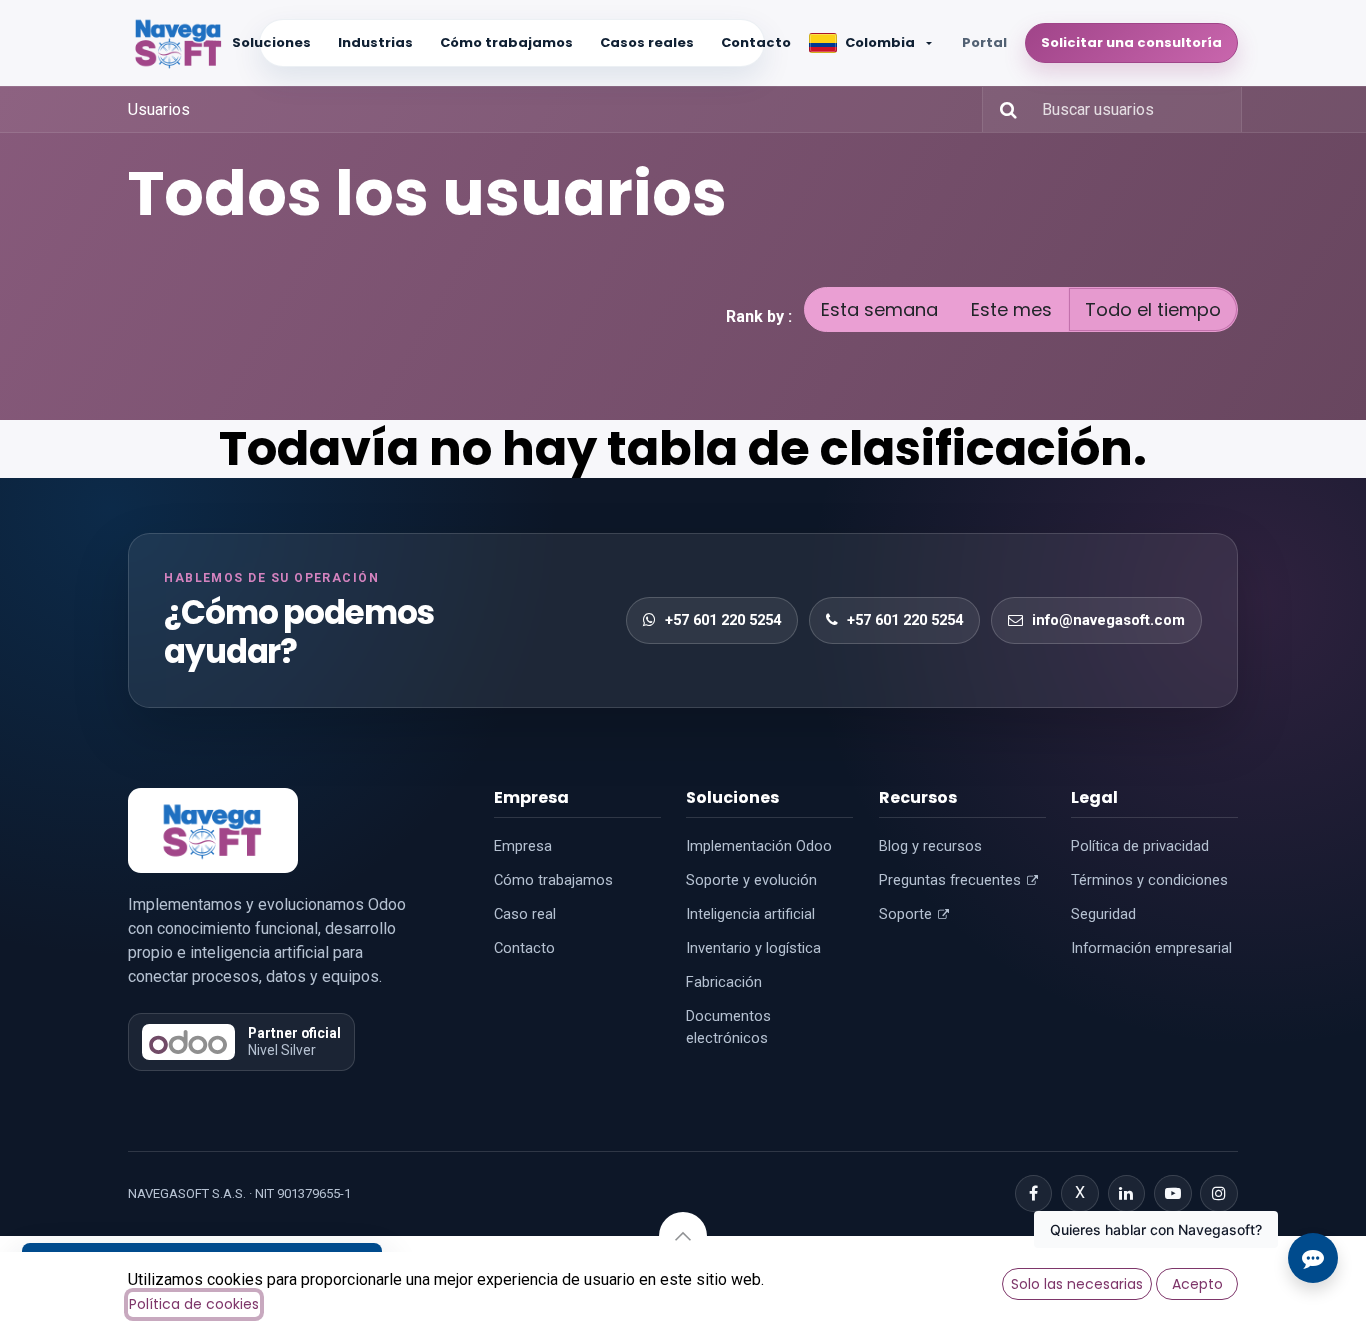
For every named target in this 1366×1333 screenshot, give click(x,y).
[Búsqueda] (1002, 109)
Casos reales (647, 42)
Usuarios (159, 109)
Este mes (1011, 309)
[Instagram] (1219, 1194)
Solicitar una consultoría (1131, 42)
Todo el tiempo (1153, 309)
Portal (984, 42)
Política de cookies (194, 1304)
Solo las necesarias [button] (1077, 1284)
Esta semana (879, 309)
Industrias (375, 42)
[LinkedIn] (1127, 1194)
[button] (683, 1236)
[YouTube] (1173, 1194)
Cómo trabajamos (506, 42)
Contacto (756, 42)
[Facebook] (1034, 1194)
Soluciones (271, 42)
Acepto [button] (1197, 1284)
